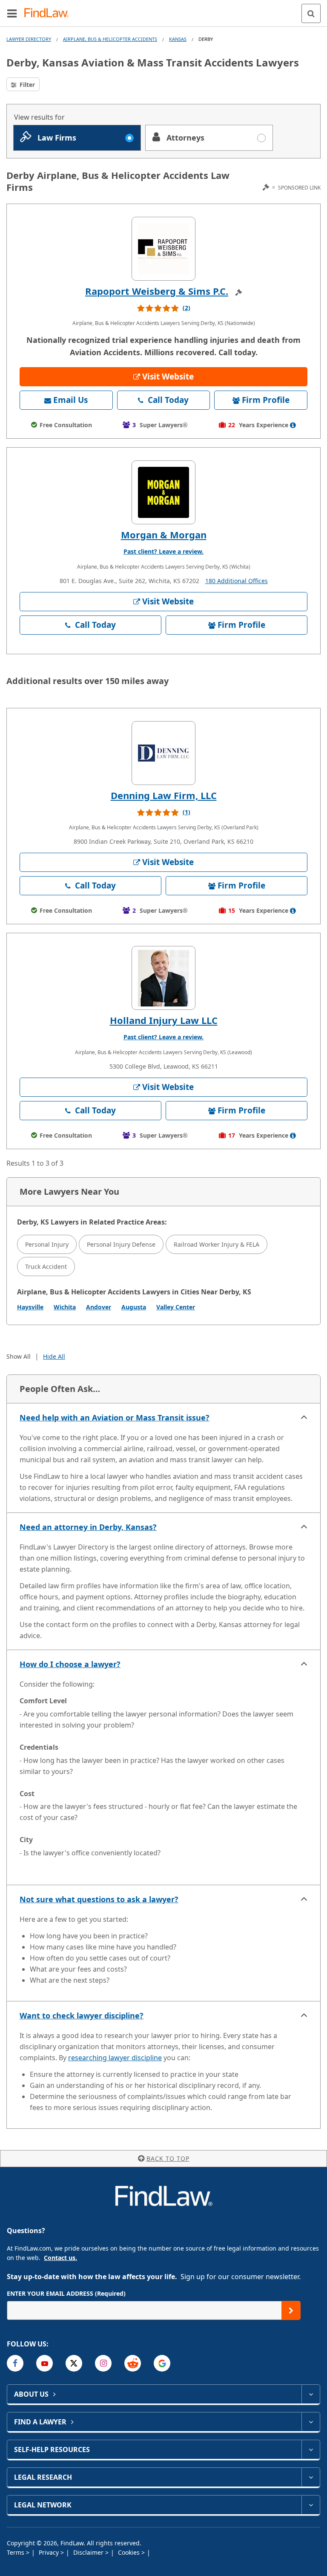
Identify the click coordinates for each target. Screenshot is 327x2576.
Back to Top (168, 2158)
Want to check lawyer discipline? (82, 2015)
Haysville (30, 1307)
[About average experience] (293, 425)
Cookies (130, 2552)
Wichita (65, 1307)
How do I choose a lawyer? (70, 1664)
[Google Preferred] (162, 2363)
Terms (16, 2552)
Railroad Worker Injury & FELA (217, 1244)
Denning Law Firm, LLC (164, 795)
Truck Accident (46, 1266)
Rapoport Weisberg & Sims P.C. (157, 291)
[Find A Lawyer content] (311, 2422)
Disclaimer (89, 2552)
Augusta (134, 1307)
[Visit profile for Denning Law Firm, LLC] (163, 753)
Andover (99, 1307)
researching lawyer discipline (115, 2058)
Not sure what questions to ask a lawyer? (99, 1899)
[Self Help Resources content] (311, 2449)
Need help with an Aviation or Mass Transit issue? (115, 1417)
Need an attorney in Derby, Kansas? (88, 1527)
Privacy (50, 2552)
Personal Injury (47, 1244)
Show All (19, 1356)
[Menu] (12, 13)
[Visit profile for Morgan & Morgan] (163, 492)
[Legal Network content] (311, 2505)
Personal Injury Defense (121, 1244)
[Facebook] (15, 2363)
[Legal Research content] (311, 2477)
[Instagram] (103, 2363)
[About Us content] (311, 2394)
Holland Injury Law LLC (164, 1020)
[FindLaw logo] (49, 13)
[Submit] (291, 2310)
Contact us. (60, 2258)
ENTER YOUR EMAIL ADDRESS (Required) (66, 2293)
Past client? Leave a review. (163, 551)
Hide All (54, 1356)
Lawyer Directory (29, 39)
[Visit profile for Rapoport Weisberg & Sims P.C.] (163, 249)
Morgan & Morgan (164, 535)
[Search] (311, 13)
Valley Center (176, 1307)
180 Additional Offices (237, 581)
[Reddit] (133, 2363)
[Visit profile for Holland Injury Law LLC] (163, 978)
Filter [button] (26, 85)
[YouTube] (44, 2363)
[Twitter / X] (74, 2363)
